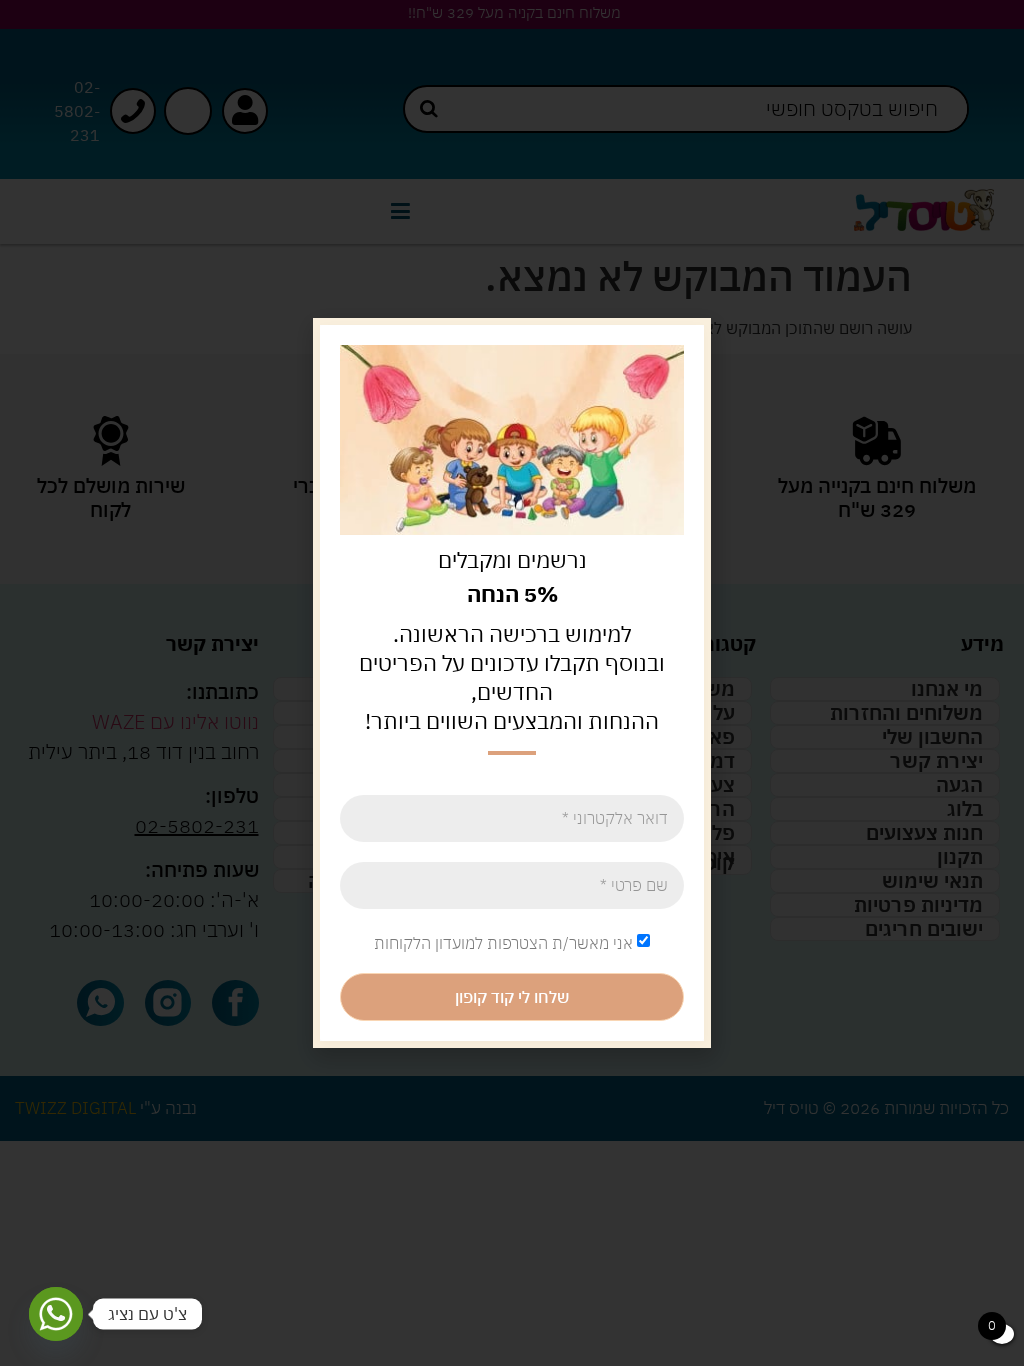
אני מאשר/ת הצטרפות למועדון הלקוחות (503, 943)
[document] (512, 683)
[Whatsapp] (56, 1314)
